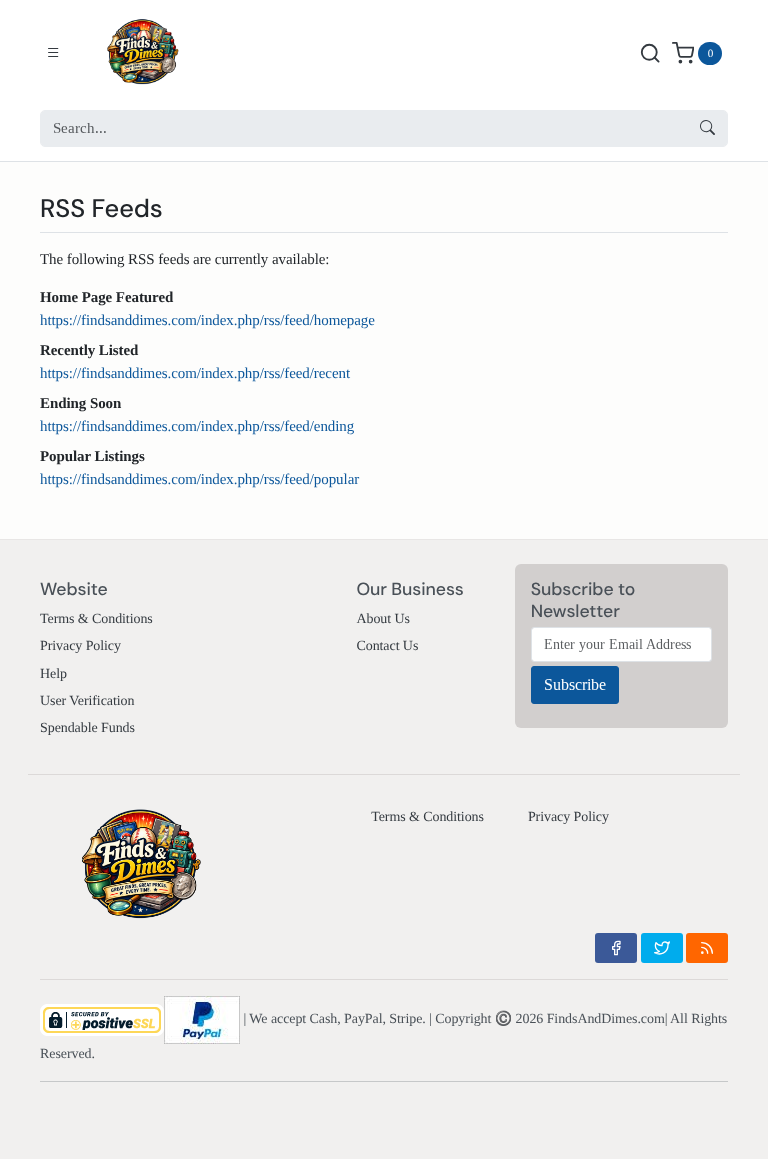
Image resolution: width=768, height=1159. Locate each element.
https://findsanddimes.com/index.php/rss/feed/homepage (207, 321)
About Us (382, 619)
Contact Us (387, 646)
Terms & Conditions (96, 619)
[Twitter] (662, 948)
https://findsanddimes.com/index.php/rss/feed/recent (195, 374)
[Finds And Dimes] (157, 53)
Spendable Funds (87, 728)
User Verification (87, 701)
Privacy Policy (80, 646)
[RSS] (707, 948)
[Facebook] (616, 948)
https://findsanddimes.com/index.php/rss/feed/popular (199, 480)
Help (53, 674)
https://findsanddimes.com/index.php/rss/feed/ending (197, 427)
